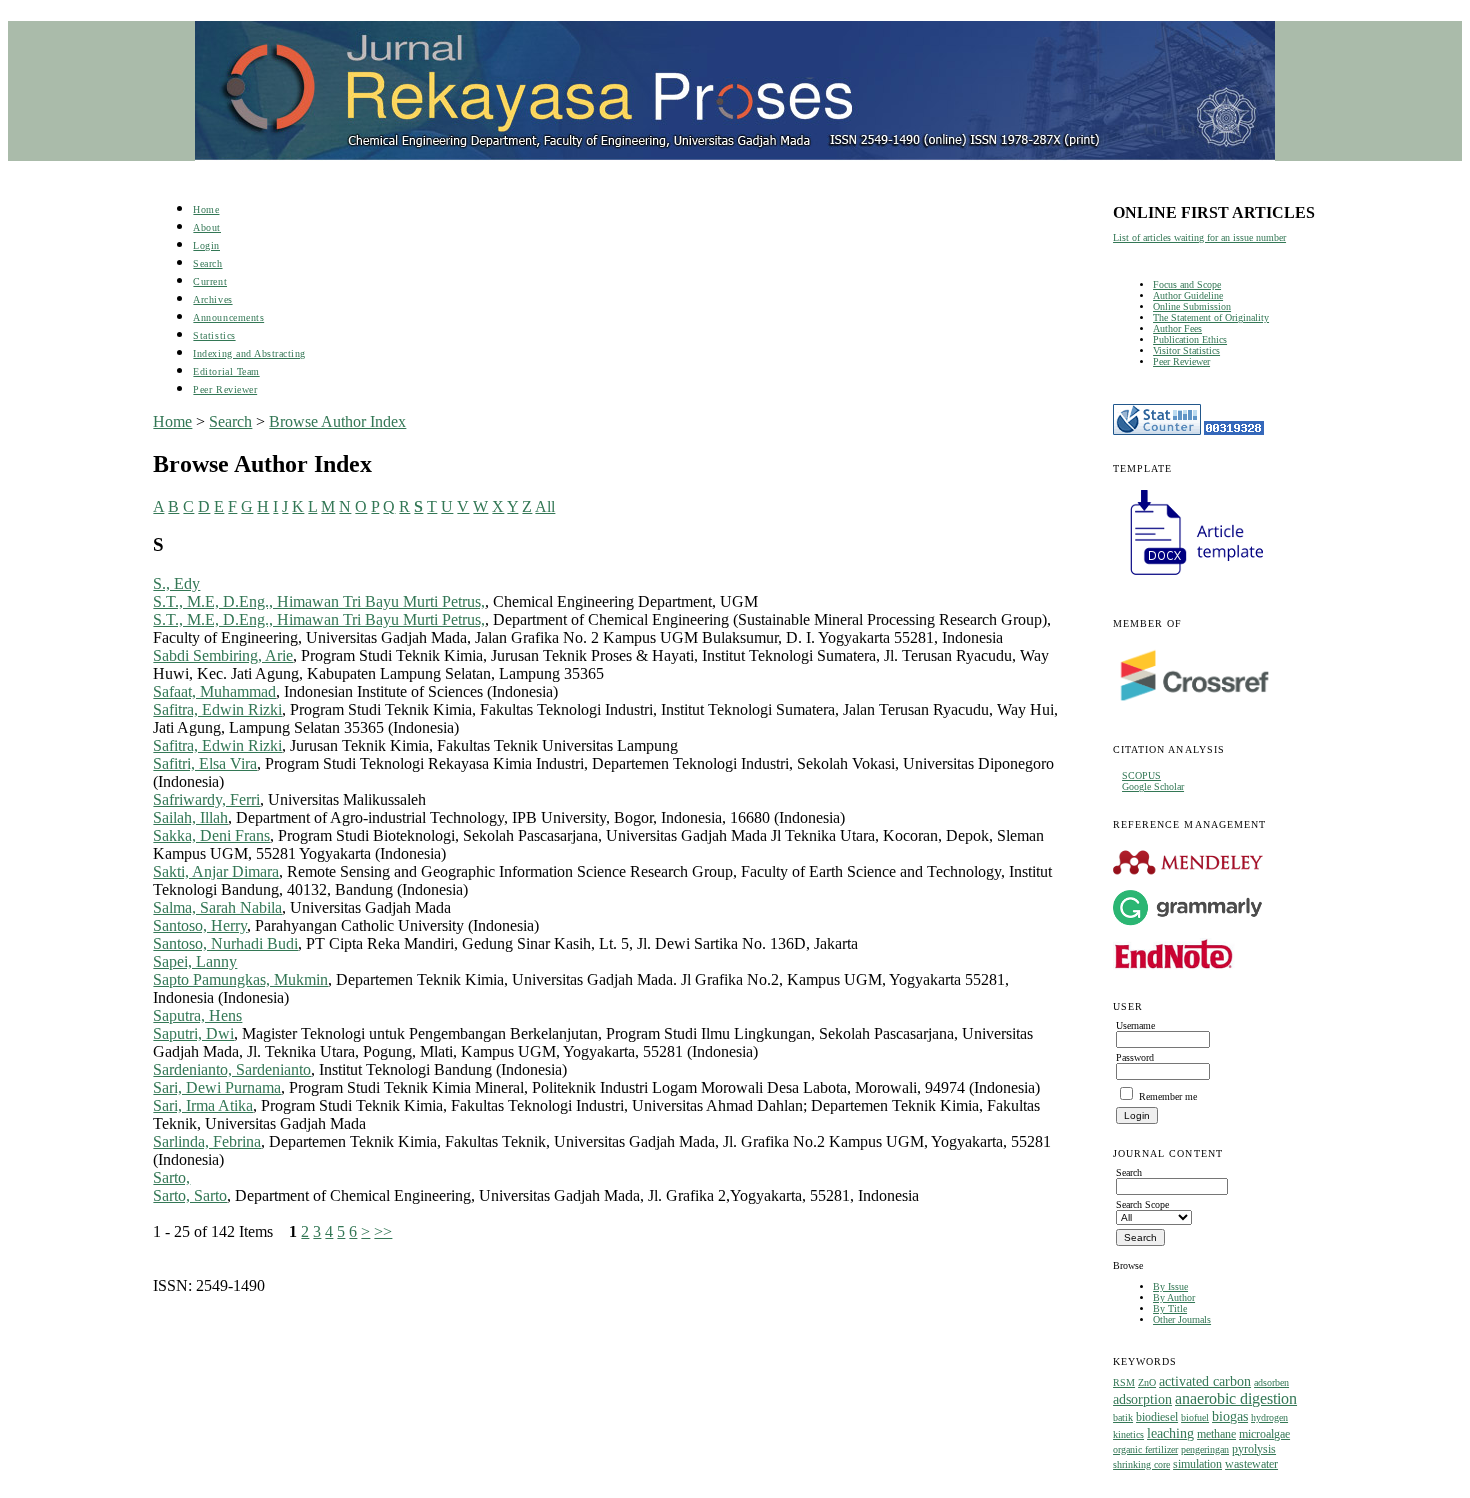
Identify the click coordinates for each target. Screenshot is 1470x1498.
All (545, 506)
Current (210, 281)
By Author (1174, 1297)
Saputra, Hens (197, 1015)
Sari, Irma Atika (203, 1105)
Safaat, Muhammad (214, 691)
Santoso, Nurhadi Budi (225, 943)
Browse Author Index (337, 421)
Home (206, 209)
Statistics (214, 335)
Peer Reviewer (1181, 361)
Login (206, 245)
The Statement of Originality (1211, 317)
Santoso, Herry (200, 925)
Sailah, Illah (190, 817)
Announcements (228, 317)
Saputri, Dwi (193, 1033)
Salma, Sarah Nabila (217, 907)
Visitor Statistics (1186, 350)
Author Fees (1177, 328)
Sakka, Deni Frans (211, 835)
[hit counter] (1234, 431)
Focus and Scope (1187, 284)
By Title (1170, 1308)
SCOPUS (1141, 775)
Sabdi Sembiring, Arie (223, 655)
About (207, 227)
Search (207, 263)
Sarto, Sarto (190, 1195)
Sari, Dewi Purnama (217, 1087)
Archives (212, 299)
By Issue (1170, 1286)
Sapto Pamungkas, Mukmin (240, 979)
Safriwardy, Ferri (206, 799)
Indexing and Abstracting (249, 353)
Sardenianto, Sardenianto (232, 1069)
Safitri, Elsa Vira (205, 763)
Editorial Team (226, 371)
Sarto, (171, 1177)
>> (383, 1231)
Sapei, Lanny (195, 961)
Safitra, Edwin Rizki (217, 709)
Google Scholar (1153, 786)
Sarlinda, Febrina (207, 1141)
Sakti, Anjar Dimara (216, 871)
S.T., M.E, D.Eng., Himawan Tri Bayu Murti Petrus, (319, 601)
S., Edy (176, 583)
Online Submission (1192, 306)
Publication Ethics (1190, 339)
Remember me (1168, 1096)
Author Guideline (1188, 295)
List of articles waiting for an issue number (1199, 237)
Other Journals (1182, 1319)
